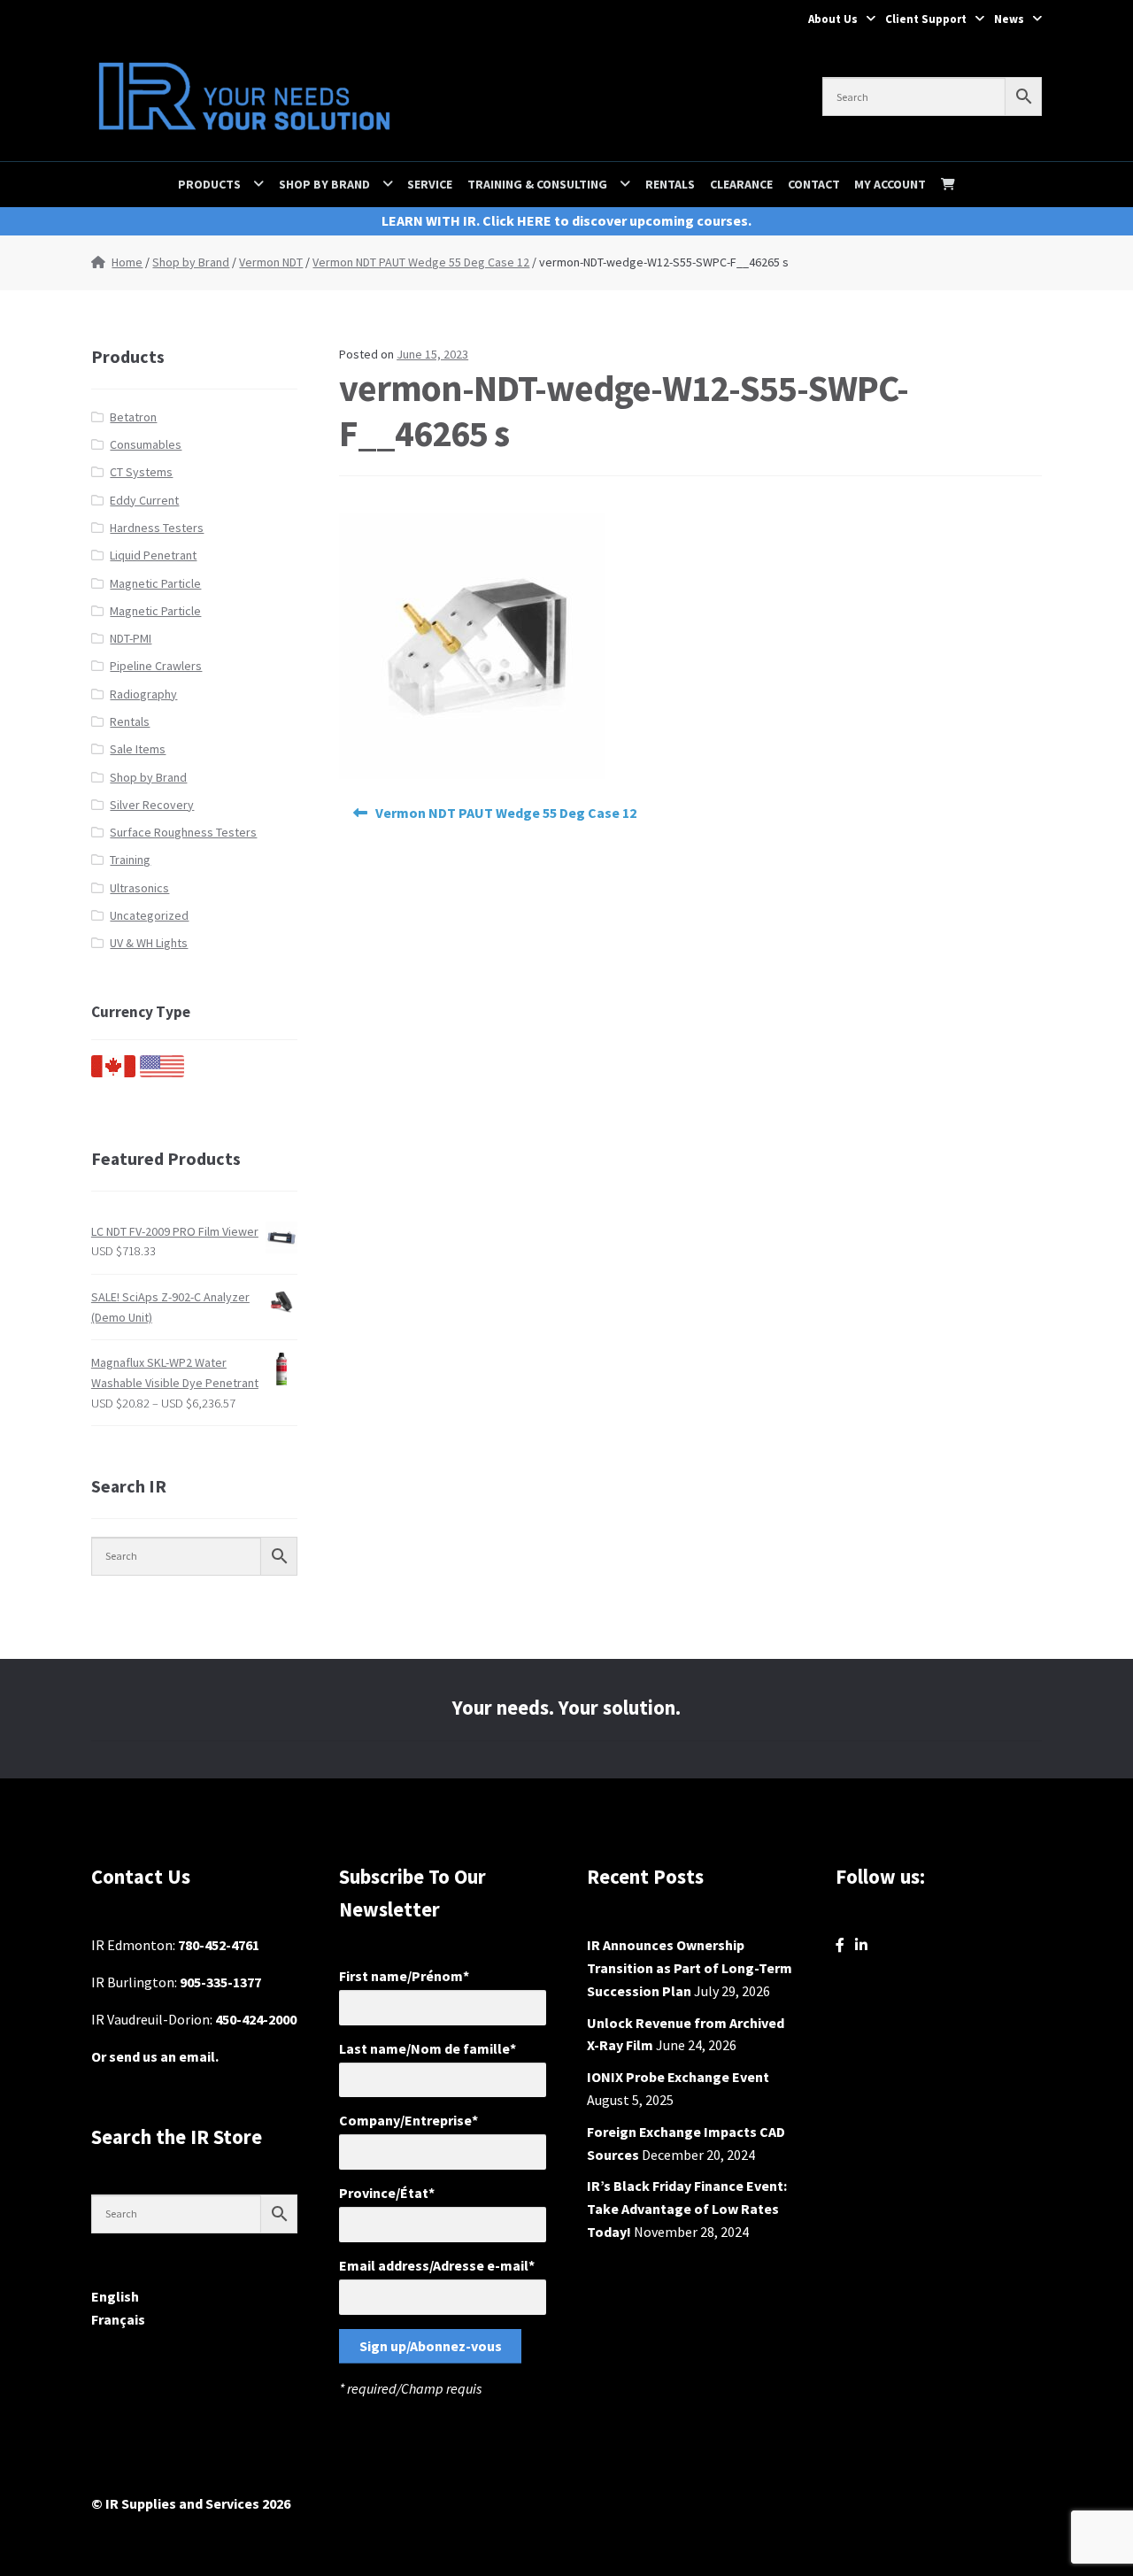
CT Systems (141, 472)
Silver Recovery (152, 805)
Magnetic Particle (155, 583)
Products (209, 184)
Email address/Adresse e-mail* (437, 2265)
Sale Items (138, 749)
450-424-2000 (256, 2019)
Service (430, 184)
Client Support (926, 19)
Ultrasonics (139, 888)
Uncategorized (149, 915)
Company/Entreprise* (408, 2120)
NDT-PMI (131, 638)
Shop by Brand (324, 184)
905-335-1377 (220, 1982)
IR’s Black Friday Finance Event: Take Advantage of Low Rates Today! (687, 2209)
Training (130, 860)
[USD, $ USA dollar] (162, 1073)
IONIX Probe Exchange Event (678, 2077)
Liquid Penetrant (153, 555)
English (115, 2296)
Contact (814, 184)
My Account (890, 184)
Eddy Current (144, 500)
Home (127, 262)
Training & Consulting (537, 184)
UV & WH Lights (149, 943)
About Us (833, 19)
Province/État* (387, 2193)
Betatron (133, 417)
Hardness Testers (157, 528)
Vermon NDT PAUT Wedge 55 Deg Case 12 (421, 262)
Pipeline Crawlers (156, 666)
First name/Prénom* (404, 1976)
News (1009, 19)
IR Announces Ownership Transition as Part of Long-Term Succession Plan (690, 1968)
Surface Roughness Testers (183, 832)
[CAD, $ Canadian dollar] (113, 1073)
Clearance (741, 184)
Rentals (670, 184)
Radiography (143, 694)
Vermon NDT (271, 262)
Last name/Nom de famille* (428, 2048)
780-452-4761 (219, 1945)
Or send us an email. (155, 2056)
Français (118, 2319)
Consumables (146, 444)
